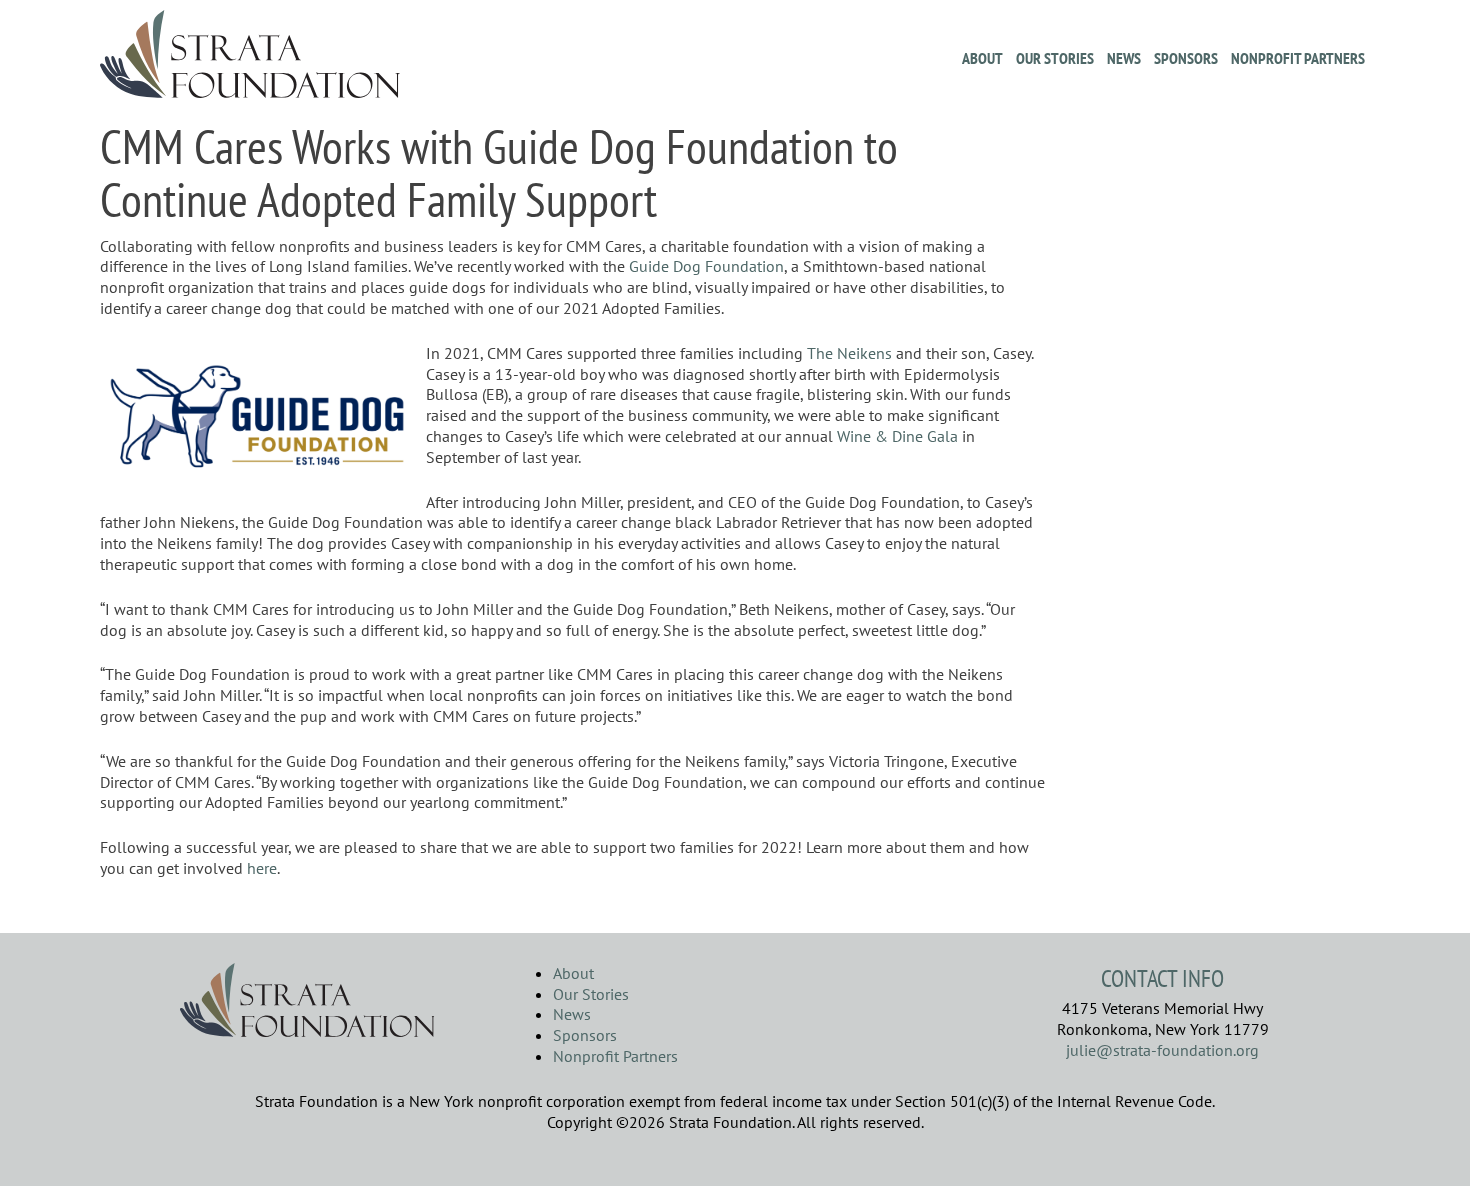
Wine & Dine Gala (897, 436)
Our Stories (1055, 58)
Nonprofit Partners (1298, 58)
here (262, 868)
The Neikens (849, 353)
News (1124, 58)
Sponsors (1186, 58)
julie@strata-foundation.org (1162, 1050)
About (982, 58)
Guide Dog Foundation (706, 266)
